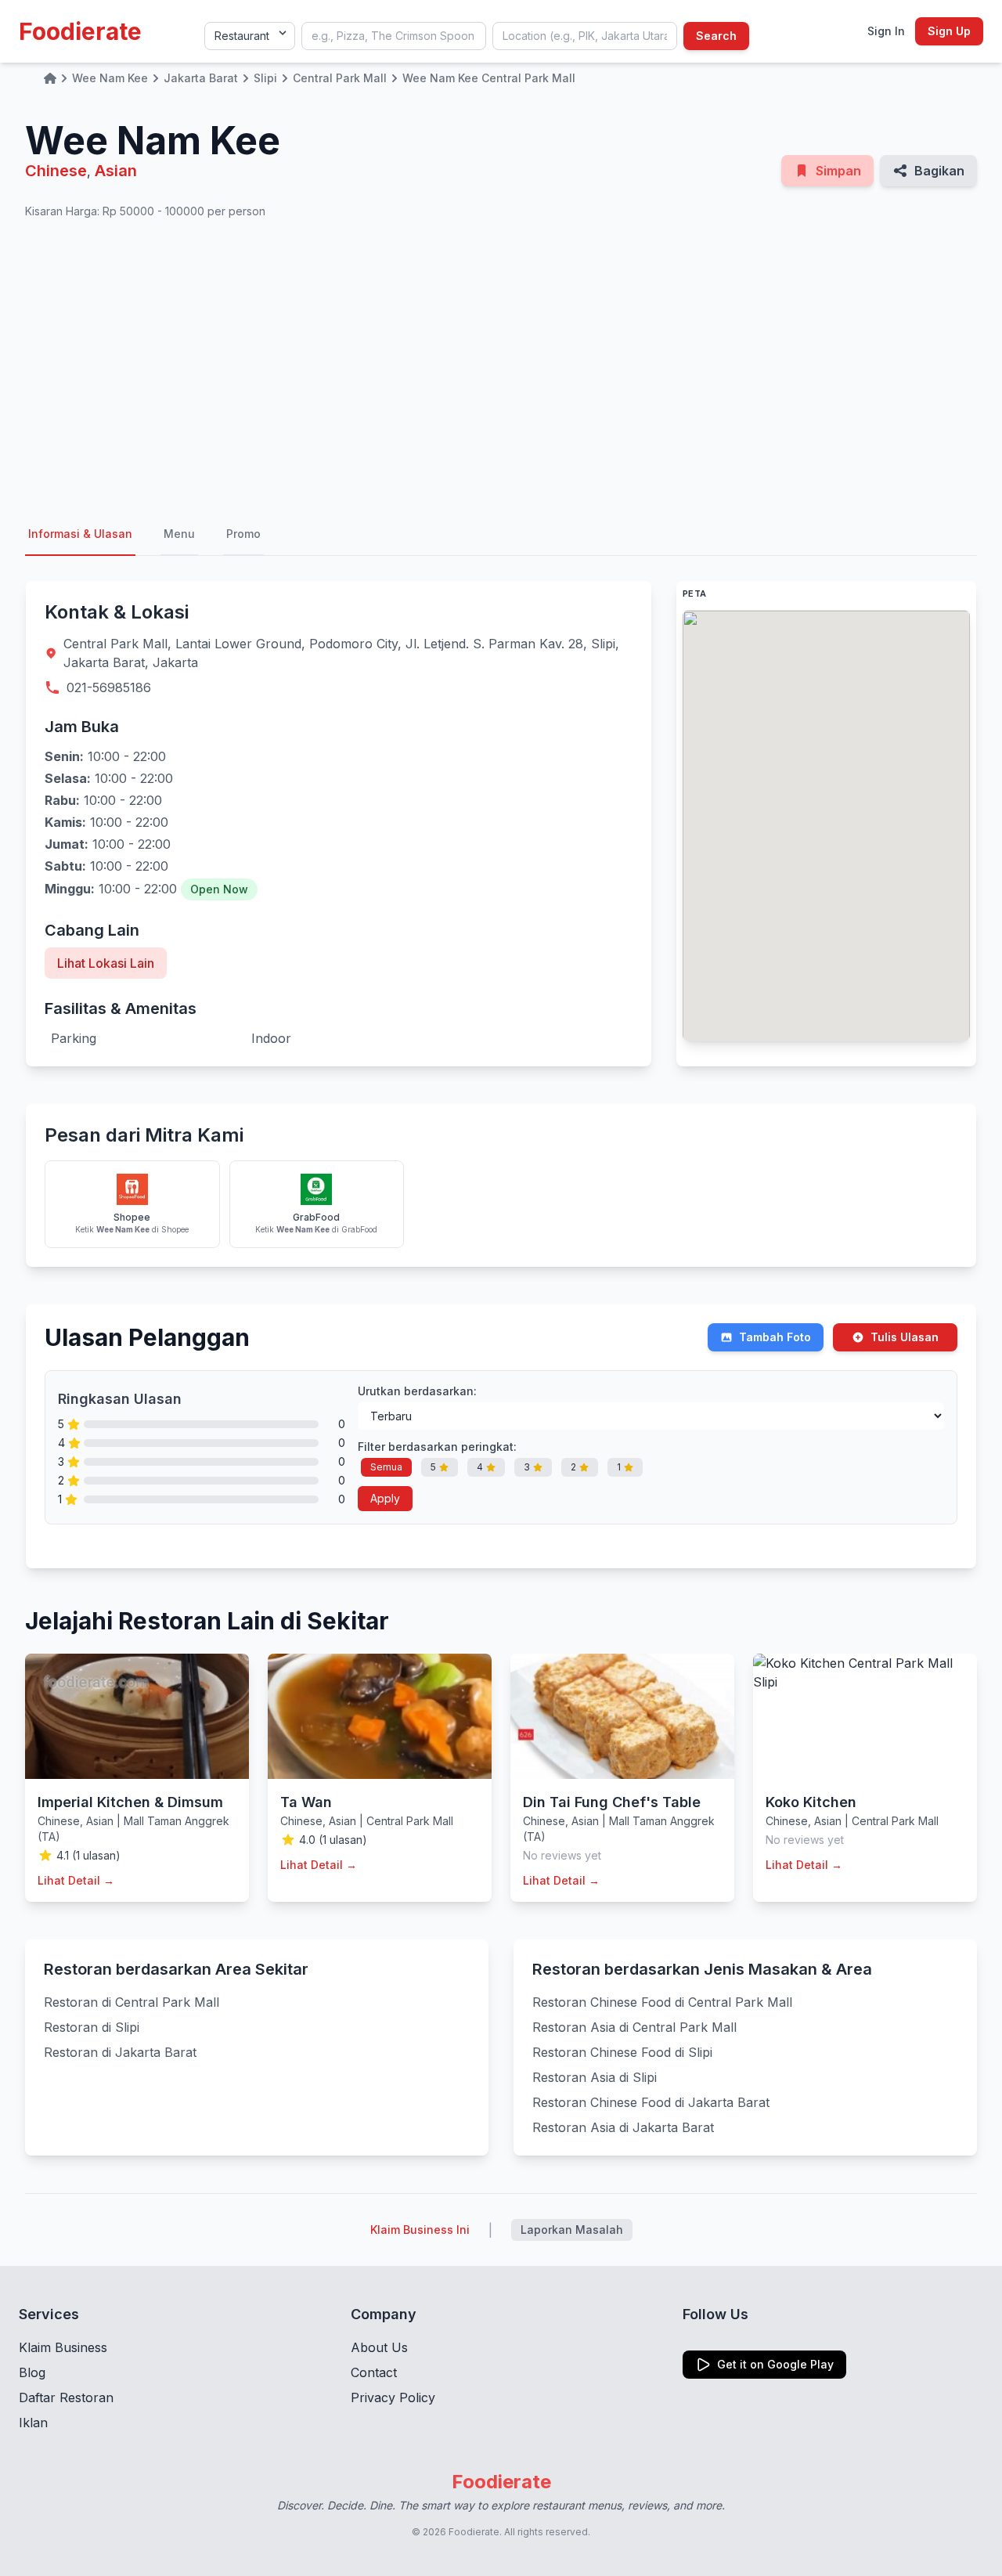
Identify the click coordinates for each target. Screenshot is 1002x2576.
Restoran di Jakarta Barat (120, 2052)
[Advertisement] (501, 366)
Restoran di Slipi (92, 2027)
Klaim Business (63, 2347)
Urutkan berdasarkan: (417, 1391)
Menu (179, 534)
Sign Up (949, 31)
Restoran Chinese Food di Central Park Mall (662, 2002)
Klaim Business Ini (420, 2230)
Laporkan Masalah (572, 2230)
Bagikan (939, 171)
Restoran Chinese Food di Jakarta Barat (651, 2102)
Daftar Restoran (66, 2397)
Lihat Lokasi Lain (106, 963)
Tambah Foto (775, 1337)
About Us (379, 2347)
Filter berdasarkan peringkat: (437, 1447)
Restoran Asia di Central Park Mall (634, 2027)
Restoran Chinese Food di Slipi (622, 2052)
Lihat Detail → (76, 1880)
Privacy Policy (393, 2397)
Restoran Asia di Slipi (595, 2077)
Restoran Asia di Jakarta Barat (623, 2127)
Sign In (886, 31)
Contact (374, 2372)
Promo (243, 534)
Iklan (33, 2423)
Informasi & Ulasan (80, 534)
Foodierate (80, 31)
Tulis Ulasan (905, 1337)
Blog (32, 2372)
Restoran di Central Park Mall (132, 2002)
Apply (385, 1498)
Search (716, 36)
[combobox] (394, 36)
